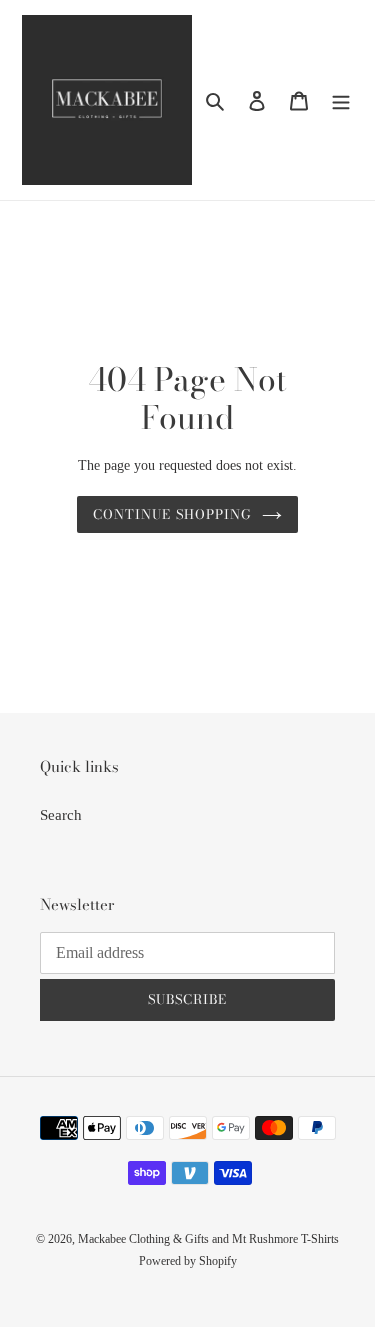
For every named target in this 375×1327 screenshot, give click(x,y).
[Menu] (341, 100)
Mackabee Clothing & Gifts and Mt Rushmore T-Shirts (208, 1239)
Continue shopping (172, 514)
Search (61, 815)
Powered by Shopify (188, 1261)
